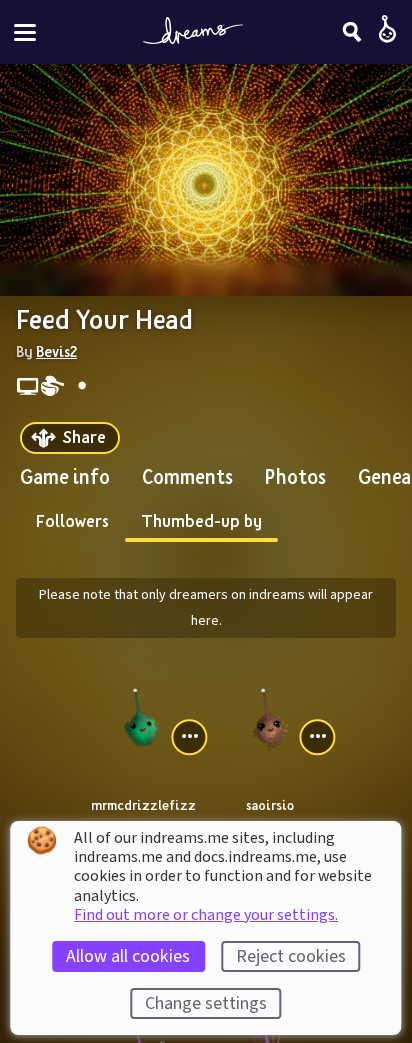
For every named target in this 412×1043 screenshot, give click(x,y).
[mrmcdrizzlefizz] (142, 716)
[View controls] (190, 737)
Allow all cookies (128, 956)
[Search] (352, 32)
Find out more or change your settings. (206, 915)
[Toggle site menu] (25, 32)
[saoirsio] (270, 716)
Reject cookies (291, 956)
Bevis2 (56, 351)
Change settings (206, 1003)
